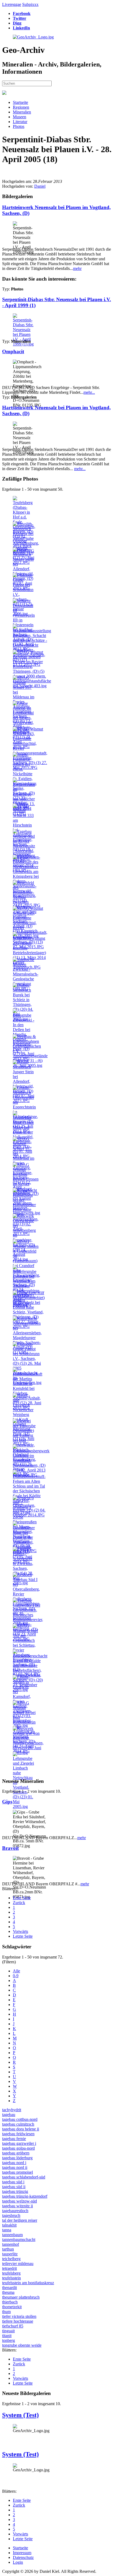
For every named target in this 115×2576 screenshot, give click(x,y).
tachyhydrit (12, 2110)
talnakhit (9, 2225)
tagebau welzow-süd (20, 2201)
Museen (20, 117)
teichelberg (11, 2259)
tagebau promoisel (18, 2172)
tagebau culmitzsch (18, 2124)
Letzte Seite (23, 1936)
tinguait (8, 2331)
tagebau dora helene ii (21, 2129)
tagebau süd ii (14, 2187)
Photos (19, 126)
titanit (7, 2336)
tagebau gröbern (16, 2153)
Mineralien (22, 112)
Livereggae (12, 4)
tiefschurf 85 (13, 2326)
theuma (8, 2292)
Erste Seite (22, 1898)
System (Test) (20, 2415)
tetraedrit (9, 2268)
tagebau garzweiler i (19, 2143)
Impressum (22, 2553)
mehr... (89, 392)
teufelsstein (11, 2278)
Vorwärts (20, 1931)
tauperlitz (10, 2254)
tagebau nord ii (15, 2167)
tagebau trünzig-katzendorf (25, 2196)
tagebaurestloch (15, 2211)
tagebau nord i (14, 2163)
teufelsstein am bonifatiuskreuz (28, 2283)
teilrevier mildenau (18, 2264)
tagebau (9, 2115)
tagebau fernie (14, 2139)
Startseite (20, 102)
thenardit (9, 2288)
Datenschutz (23, 2557)
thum (6, 2312)
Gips (7, 1802)
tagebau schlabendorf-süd (24, 2177)
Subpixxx (30, 4)
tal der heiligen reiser (20, 2220)
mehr (77, 268)
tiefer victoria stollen (19, 2316)
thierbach (10, 2302)
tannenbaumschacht (19, 2239)
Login (18, 2562)
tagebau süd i (13, 2182)
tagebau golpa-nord (18, 2148)
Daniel (40, 186)
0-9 (16, 1976)
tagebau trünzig (15, 2191)
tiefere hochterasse (18, 2321)
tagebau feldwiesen (18, 2134)
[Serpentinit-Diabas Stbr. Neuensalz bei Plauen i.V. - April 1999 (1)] (24, 344)
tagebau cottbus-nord (20, 2119)
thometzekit (12, 2307)
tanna (7, 2230)
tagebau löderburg (17, 2158)
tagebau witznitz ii (18, 2206)
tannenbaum (12, 2235)
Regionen (21, 107)
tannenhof (11, 2244)
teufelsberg (11, 2273)
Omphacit (13, 351)
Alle (16, 1971)
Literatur (20, 122)
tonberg (9, 2340)
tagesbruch (11, 2215)
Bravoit (10, 1848)
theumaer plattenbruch (21, 2297)
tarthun (8, 2249)
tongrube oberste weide (22, 2345)
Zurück (19, 1903)
